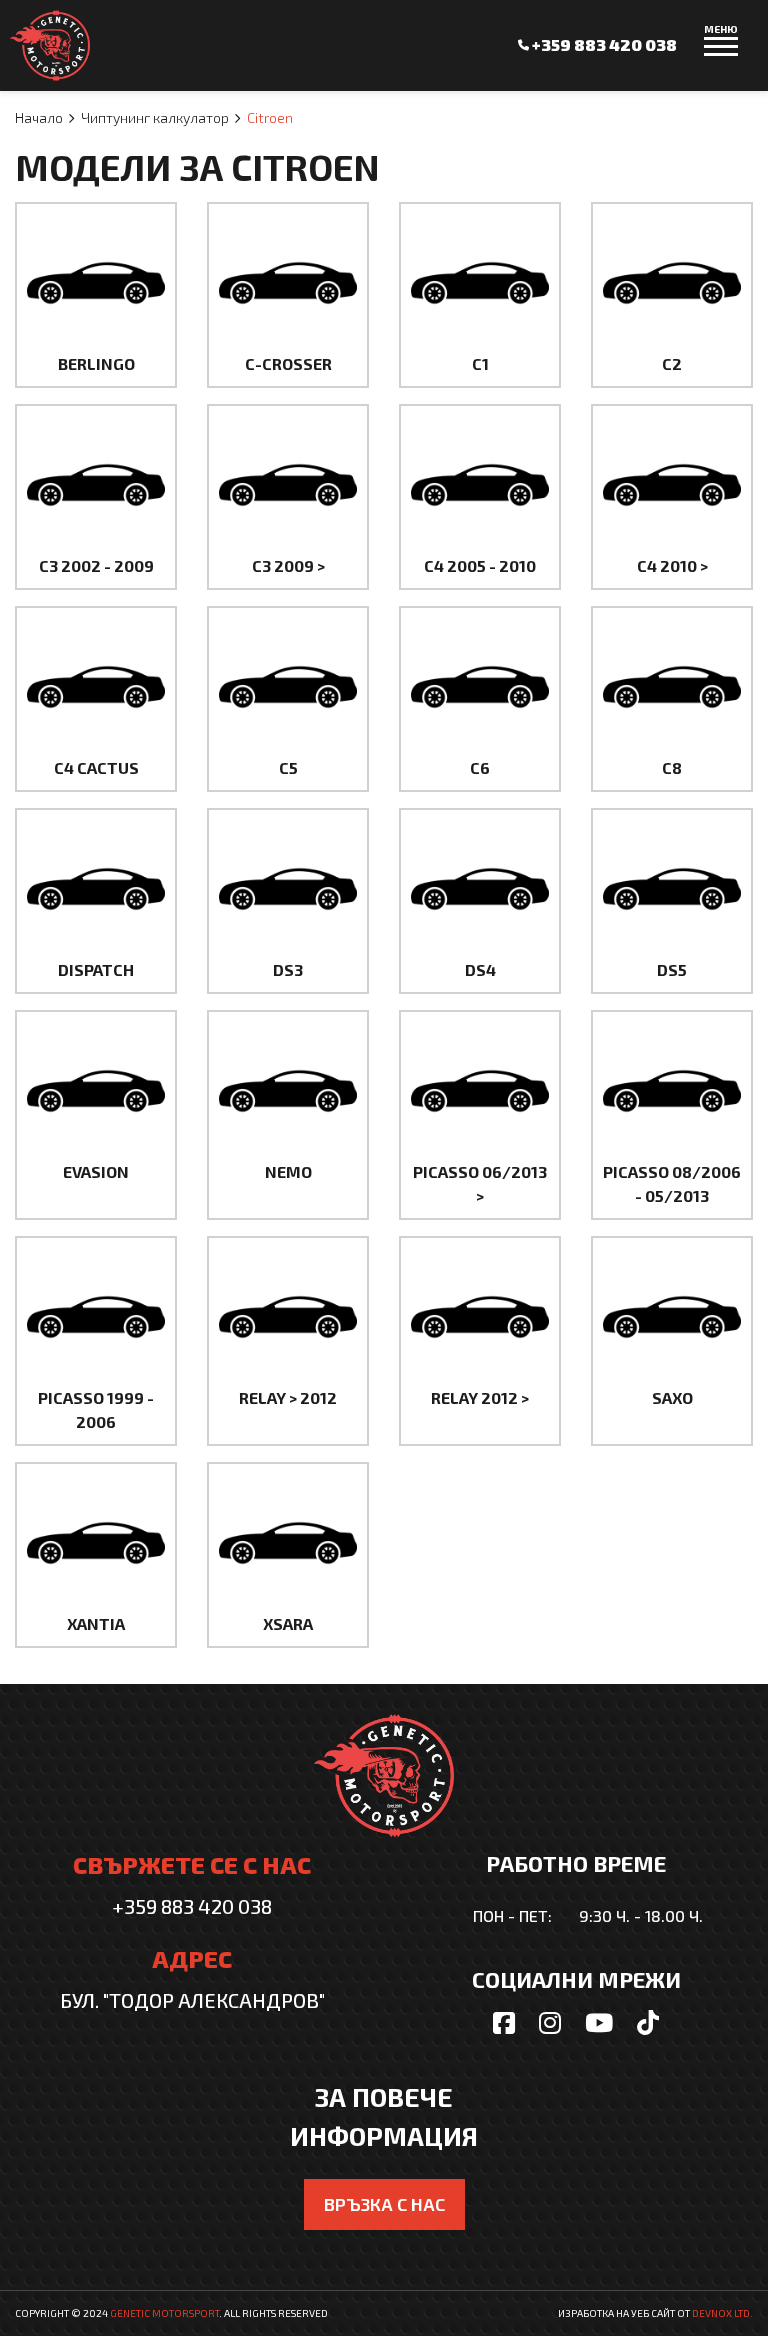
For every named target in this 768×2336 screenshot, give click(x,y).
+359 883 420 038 (603, 44)
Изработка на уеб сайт (616, 2313)
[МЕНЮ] (721, 55)
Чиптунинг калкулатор (155, 117)
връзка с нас (384, 2204)
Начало (39, 117)
